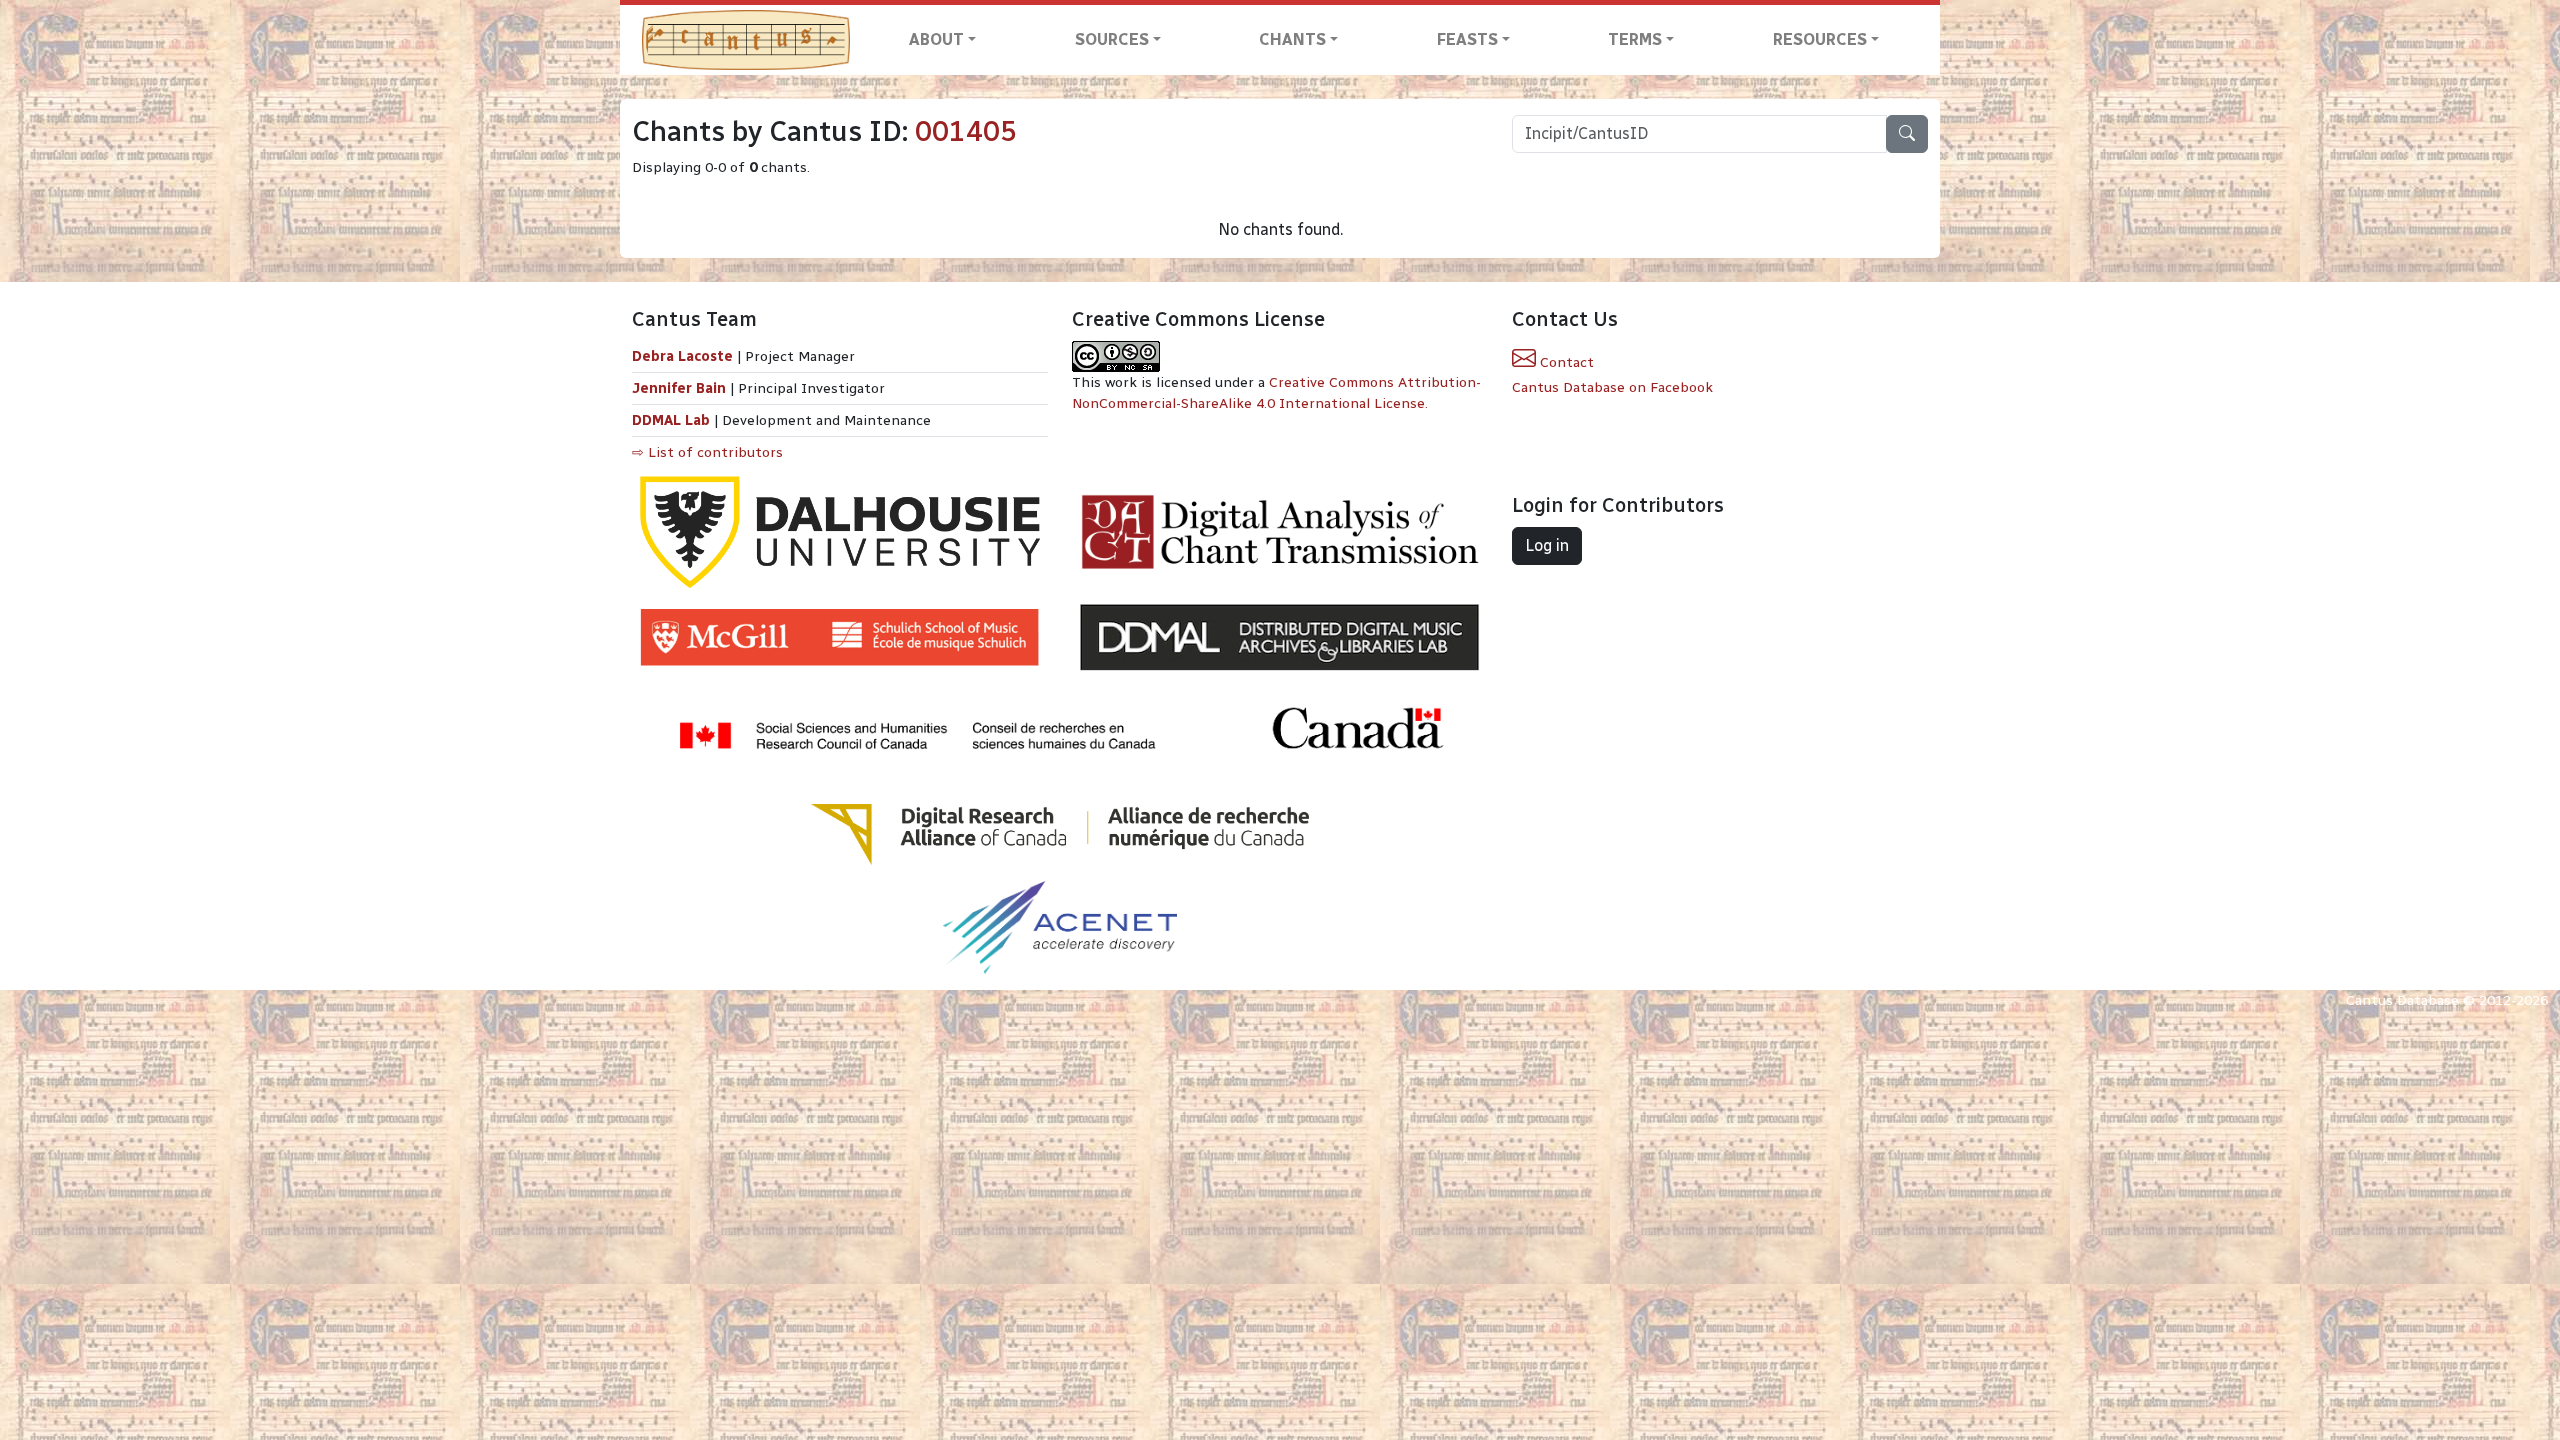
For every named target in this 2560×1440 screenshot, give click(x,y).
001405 (966, 131)
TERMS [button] (1635, 39)
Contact (1565, 362)
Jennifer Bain (681, 388)
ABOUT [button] (936, 39)
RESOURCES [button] (1820, 39)
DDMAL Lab (671, 420)
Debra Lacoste (682, 356)
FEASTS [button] (1467, 39)
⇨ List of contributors (707, 452)
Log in (1547, 545)
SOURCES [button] (1112, 39)
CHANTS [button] (1292, 39)
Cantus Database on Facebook (1612, 387)
